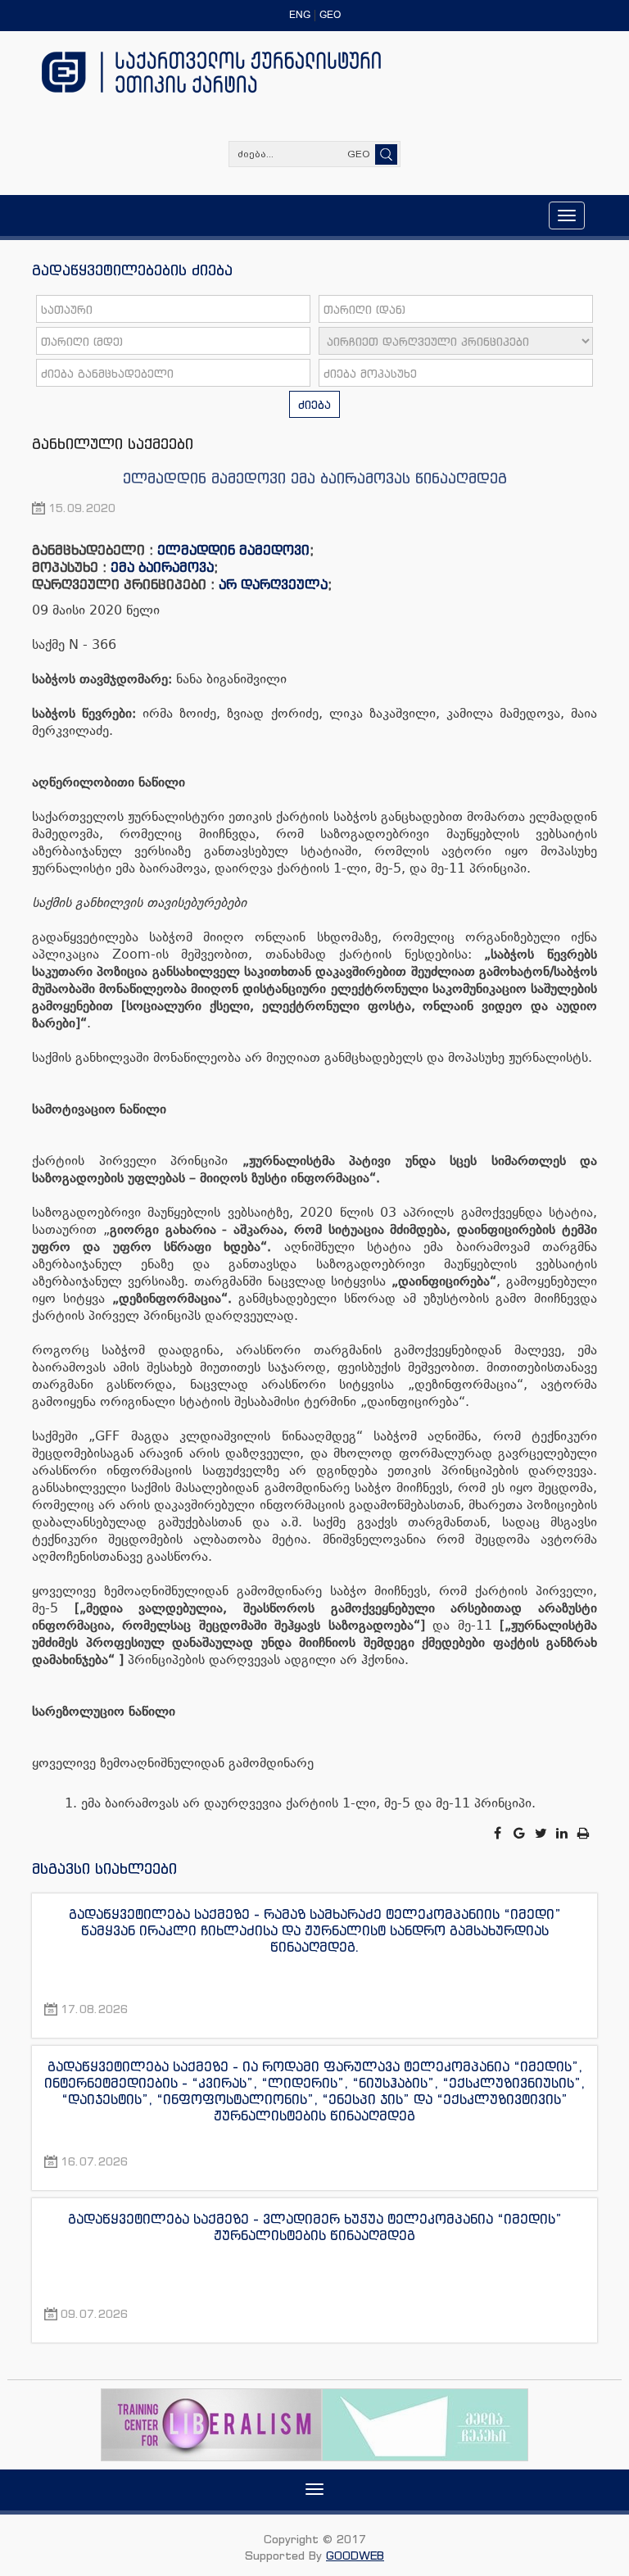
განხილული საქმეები (113, 443)
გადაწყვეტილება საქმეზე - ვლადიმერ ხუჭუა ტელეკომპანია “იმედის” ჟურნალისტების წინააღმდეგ (315, 2227)
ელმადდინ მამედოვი (233, 550)
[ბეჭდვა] (584, 1833)
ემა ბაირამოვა (162, 567)
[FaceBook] (499, 1833)
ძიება (314, 404)
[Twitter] (542, 1833)
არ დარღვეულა (273, 584)
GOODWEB (355, 2555)
